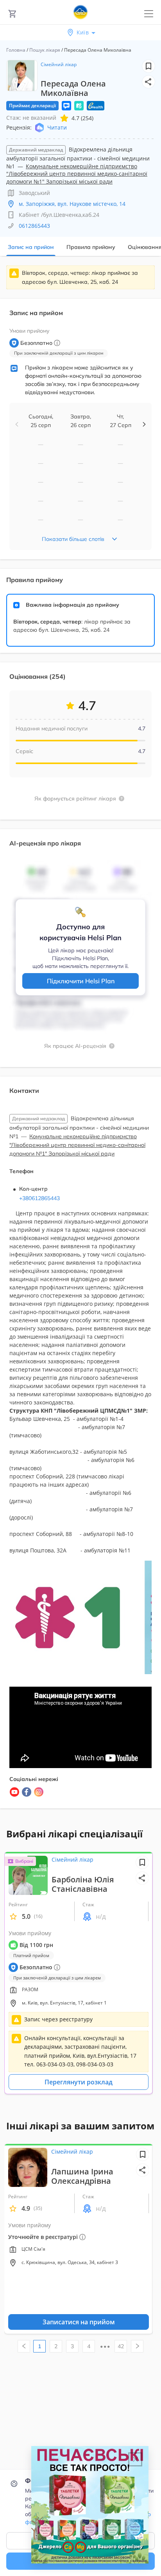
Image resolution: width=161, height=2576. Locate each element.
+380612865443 (39, 1198)
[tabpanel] (80, 1041)
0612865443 (34, 226)
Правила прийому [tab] (91, 247)
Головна (16, 50)
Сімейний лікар (59, 64)
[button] (148, 82)
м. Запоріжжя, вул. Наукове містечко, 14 (72, 204)
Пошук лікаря (45, 50)
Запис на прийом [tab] (31, 247)
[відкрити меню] (149, 14)
